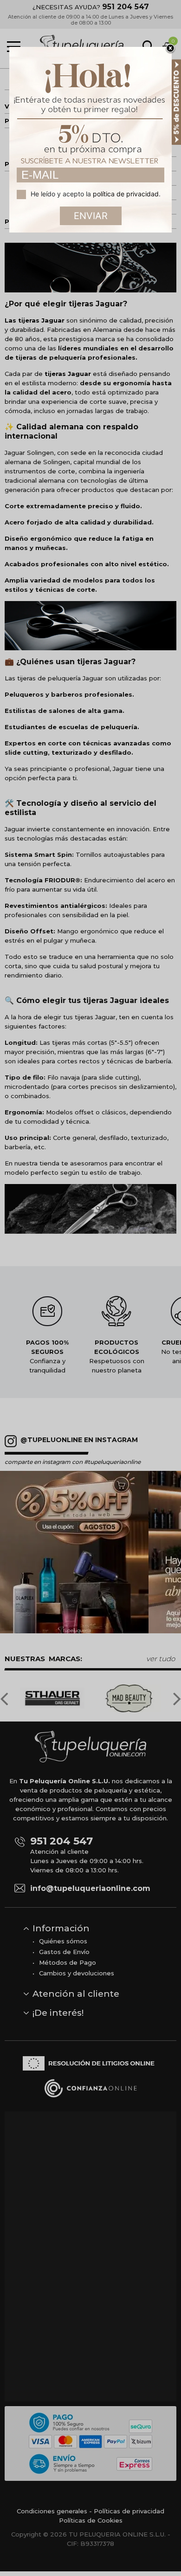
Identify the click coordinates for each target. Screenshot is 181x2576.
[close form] (170, 49)
